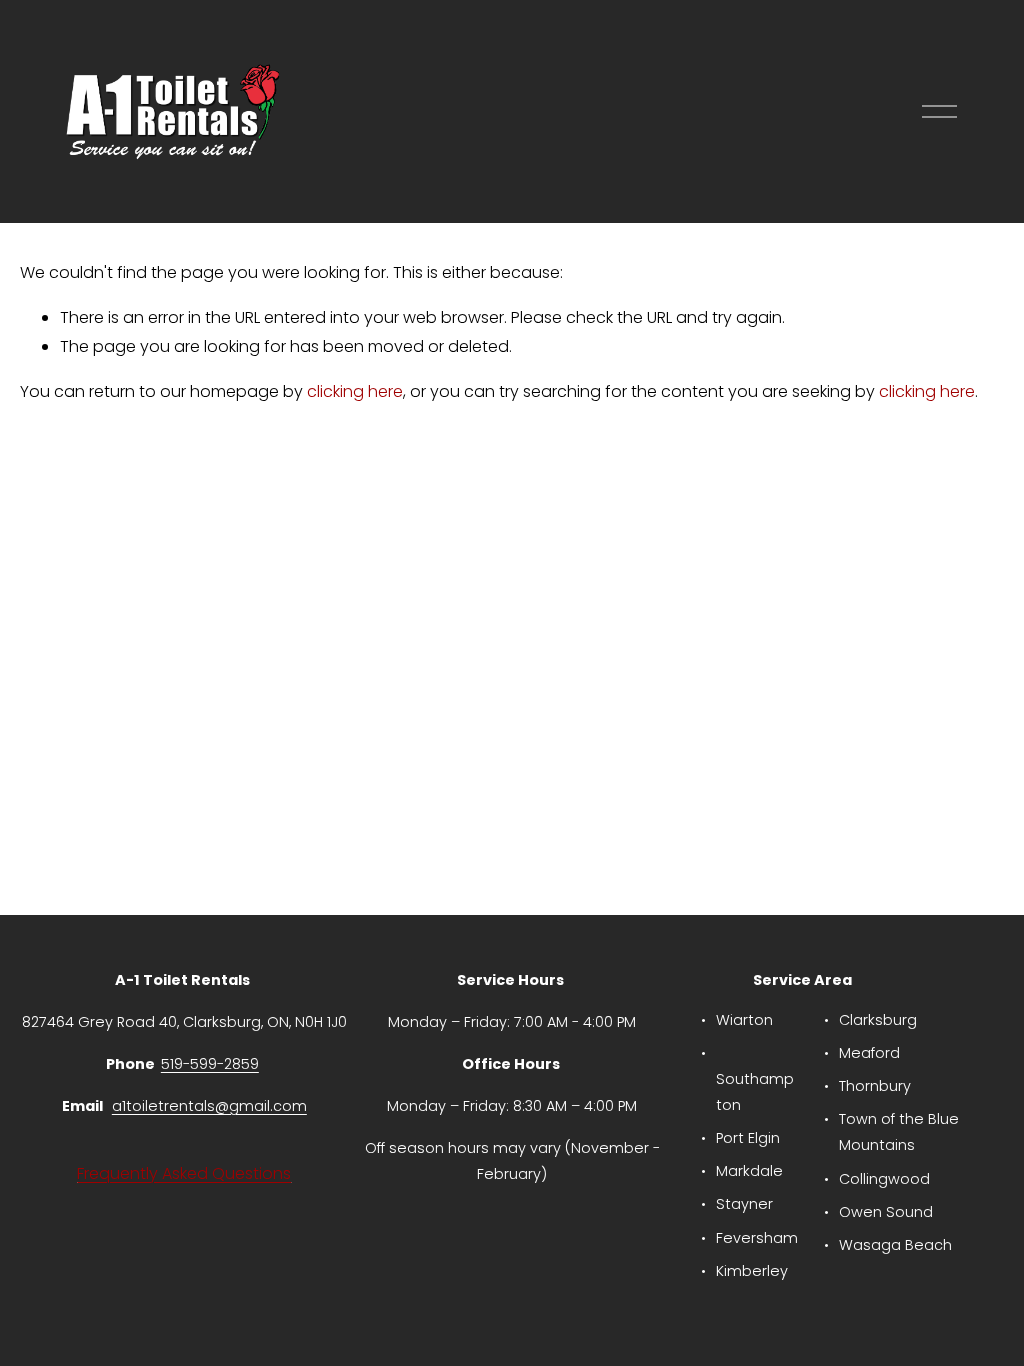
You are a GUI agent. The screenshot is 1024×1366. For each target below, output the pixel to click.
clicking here (355, 391)
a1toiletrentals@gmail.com (209, 1106)
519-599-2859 (210, 1064)
